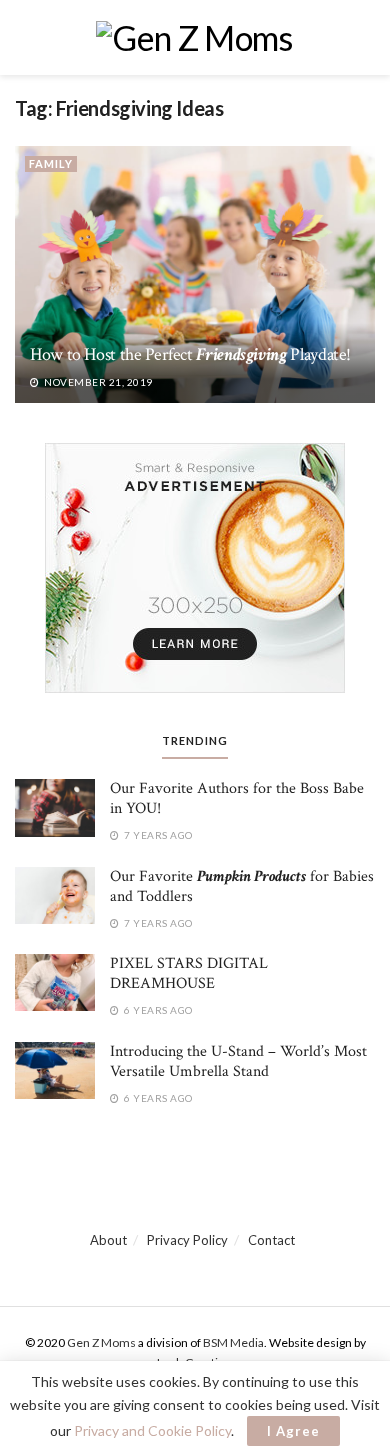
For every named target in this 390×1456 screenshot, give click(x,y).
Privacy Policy (187, 1240)
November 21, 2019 (97, 382)
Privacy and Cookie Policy (152, 1430)
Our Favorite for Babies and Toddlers (242, 886)
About (108, 1240)
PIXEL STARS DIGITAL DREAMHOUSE (189, 973)
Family (51, 163)
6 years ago (157, 1010)
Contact (271, 1240)
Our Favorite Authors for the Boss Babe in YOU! (237, 798)
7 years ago (157, 835)
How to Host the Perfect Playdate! (190, 354)
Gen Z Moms (101, 1342)
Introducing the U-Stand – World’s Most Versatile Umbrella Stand (238, 1061)
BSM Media (233, 1342)
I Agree (293, 1431)
